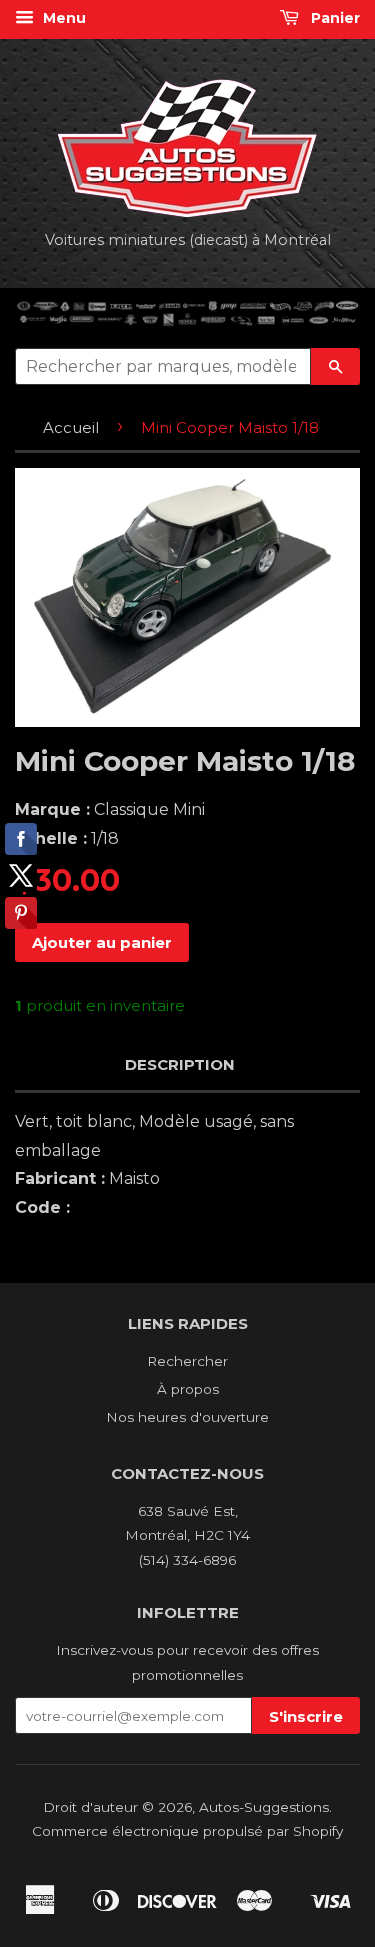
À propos (188, 1389)
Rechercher (187, 1361)
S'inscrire (306, 1716)
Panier (333, 18)
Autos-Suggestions (264, 1807)
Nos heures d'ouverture (187, 1417)
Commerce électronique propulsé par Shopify (187, 1831)
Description (180, 1064)
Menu (62, 18)
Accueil (71, 427)
